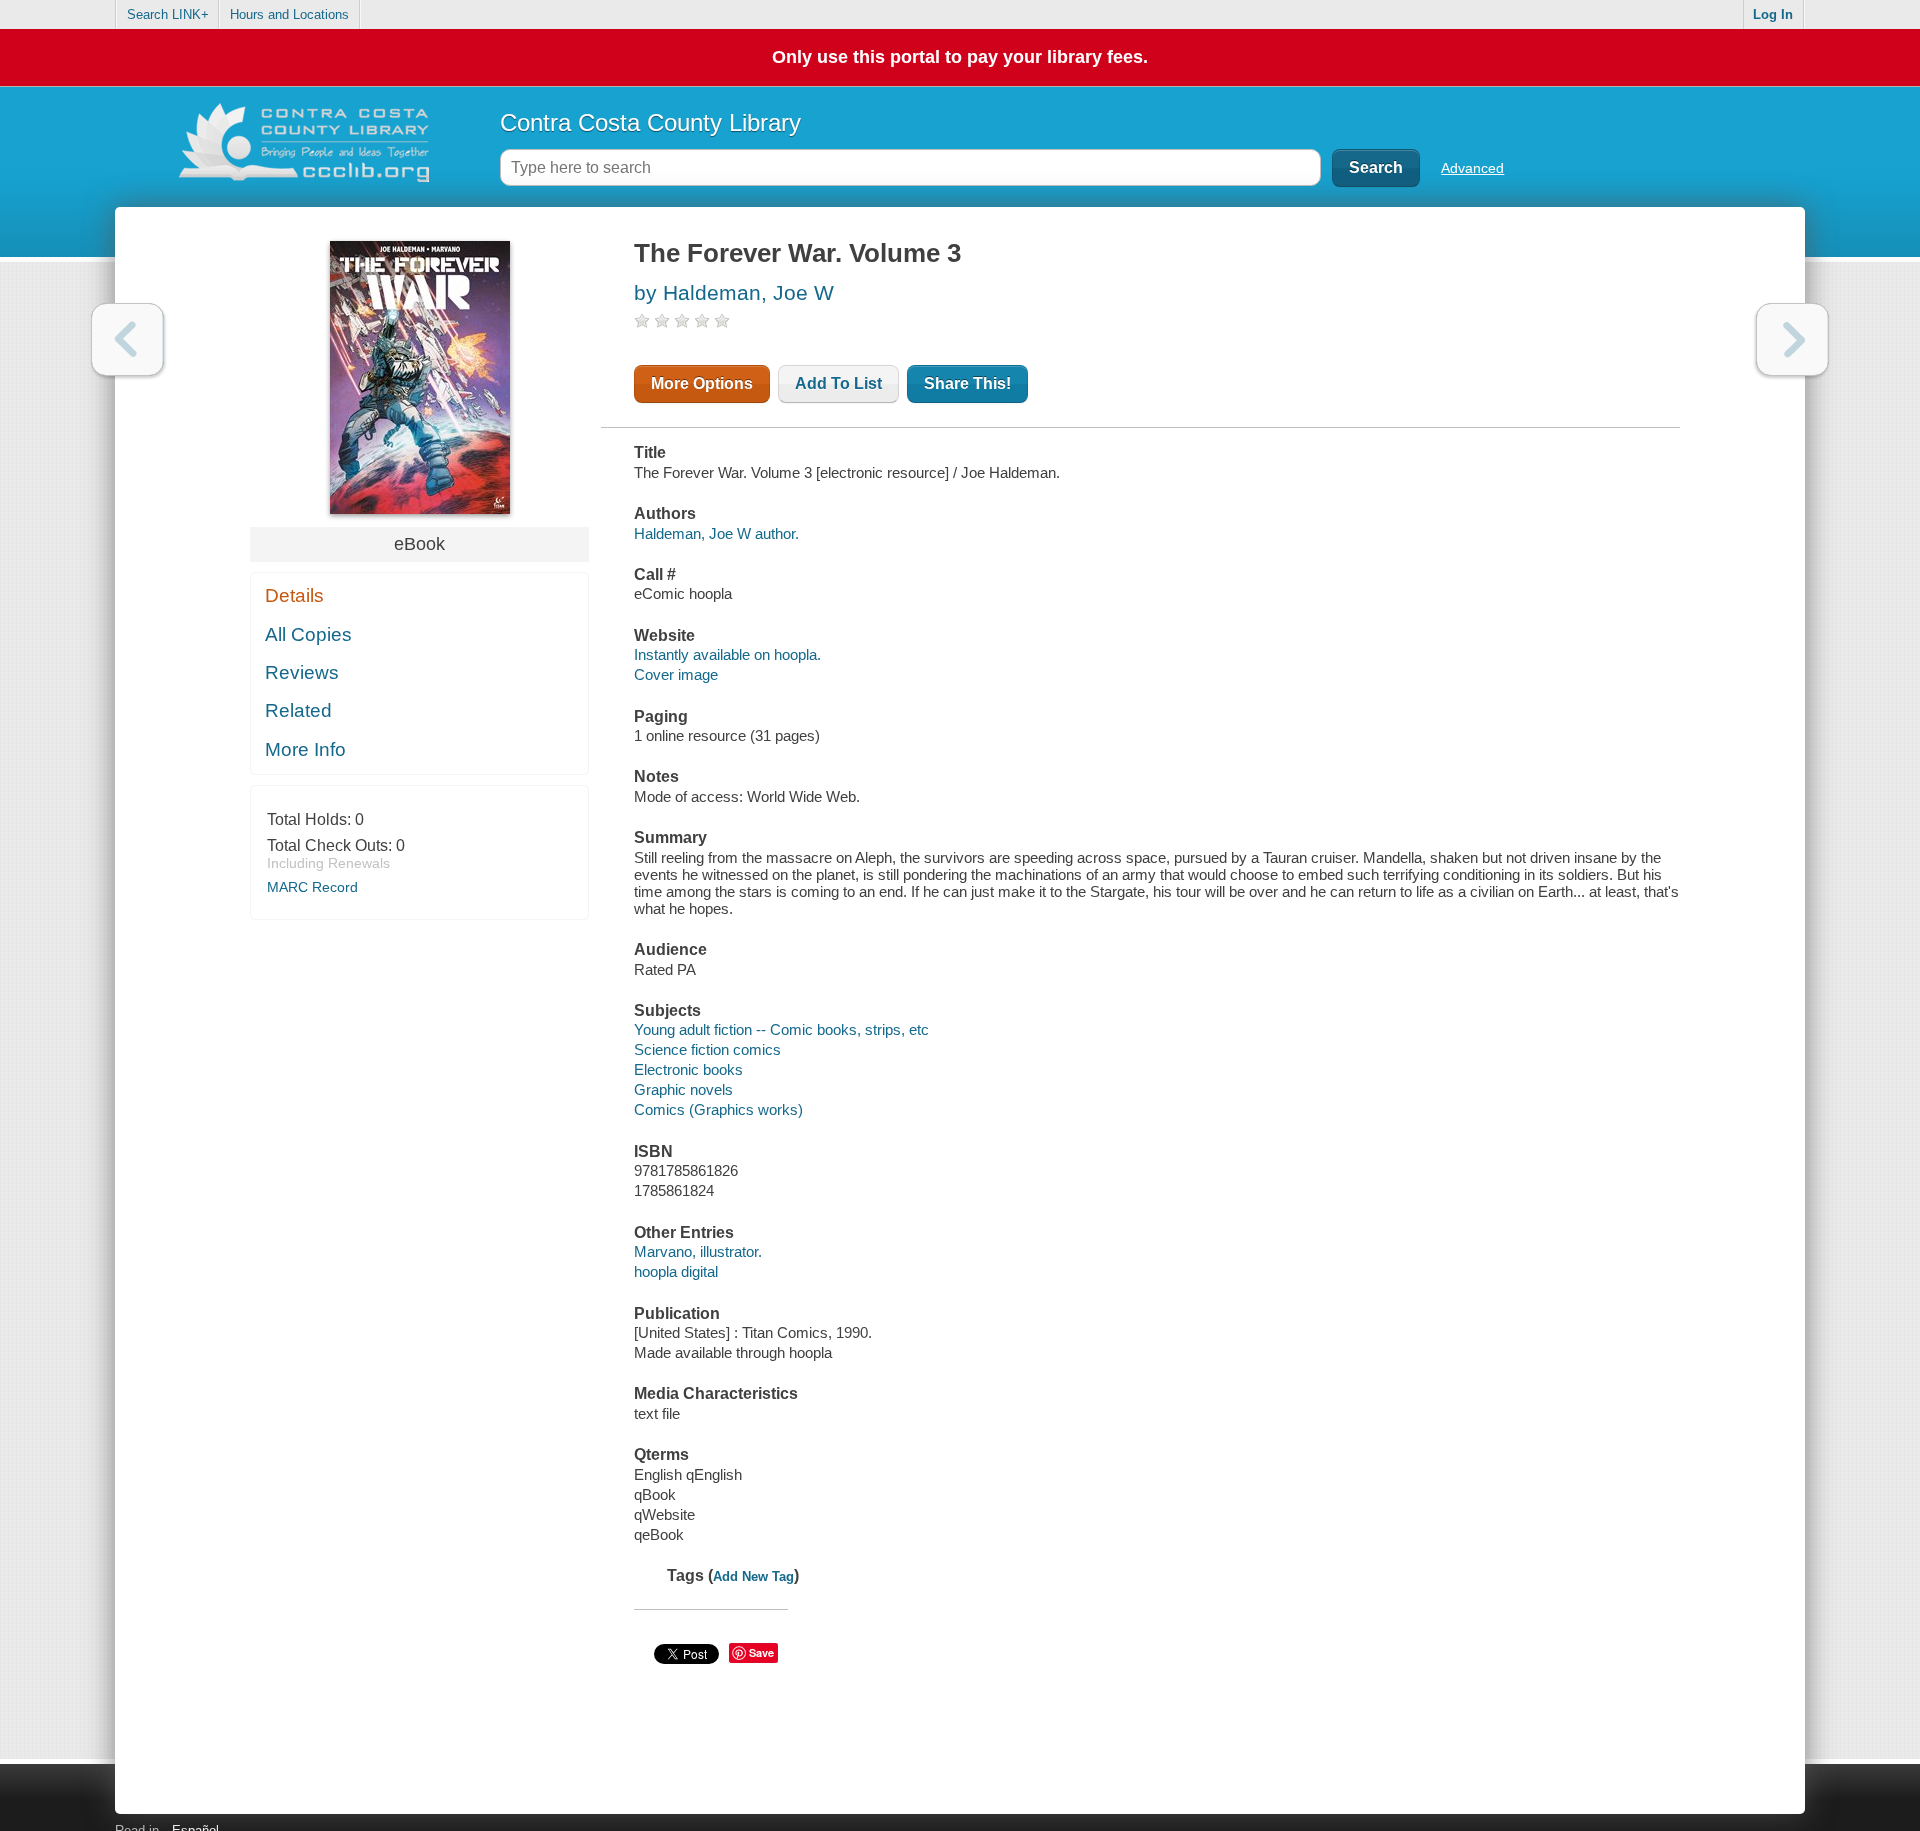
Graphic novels (683, 1089)
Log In (1773, 14)
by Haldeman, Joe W (734, 292)
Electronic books (688, 1069)
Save (761, 1652)
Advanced (1472, 168)
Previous (127, 339)
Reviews (302, 672)
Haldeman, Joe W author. (716, 533)
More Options (702, 383)
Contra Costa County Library (650, 122)
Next (1792, 339)
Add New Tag (753, 1576)
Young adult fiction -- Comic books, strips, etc (781, 1029)
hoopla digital (676, 1271)
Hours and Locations (289, 14)
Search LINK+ (168, 14)
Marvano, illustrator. (698, 1251)
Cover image (676, 674)
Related (298, 710)
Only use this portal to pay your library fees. (960, 57)
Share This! (967, 383)
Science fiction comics (707, 1049)
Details (294, 595)
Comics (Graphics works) (718, 1109)
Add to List (838, 383)
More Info (305, 749)
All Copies (308, 634)
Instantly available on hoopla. (727, 654)
